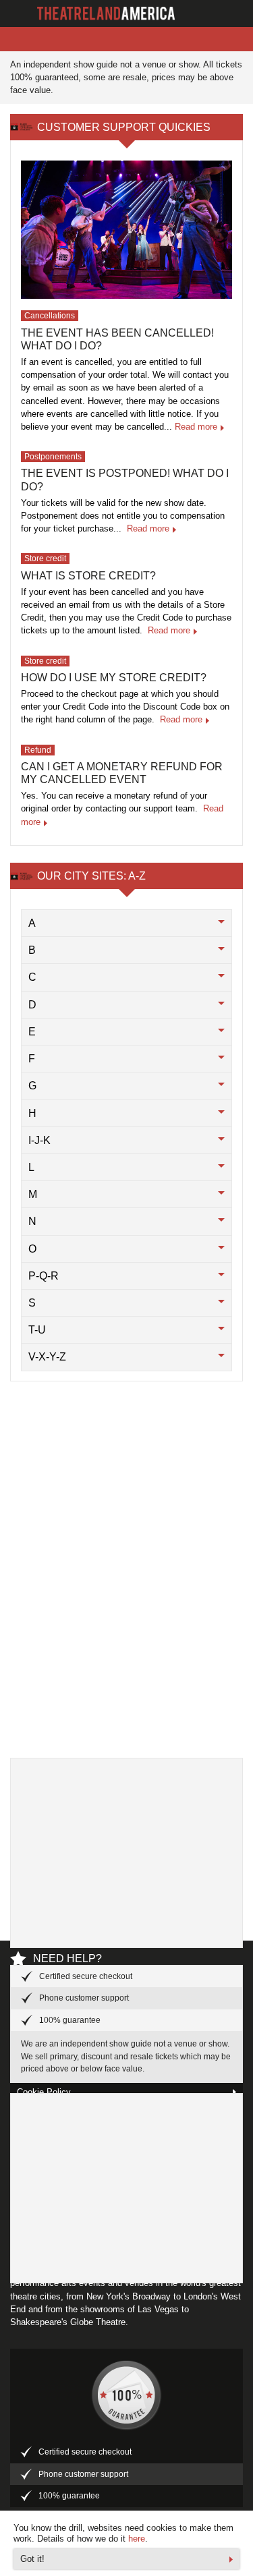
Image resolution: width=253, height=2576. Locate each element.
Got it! (32, 2559)
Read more (196, 427)
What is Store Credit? (88, 576)
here (137, 2539)
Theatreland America (108, 13)
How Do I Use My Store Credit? (114, 678)
